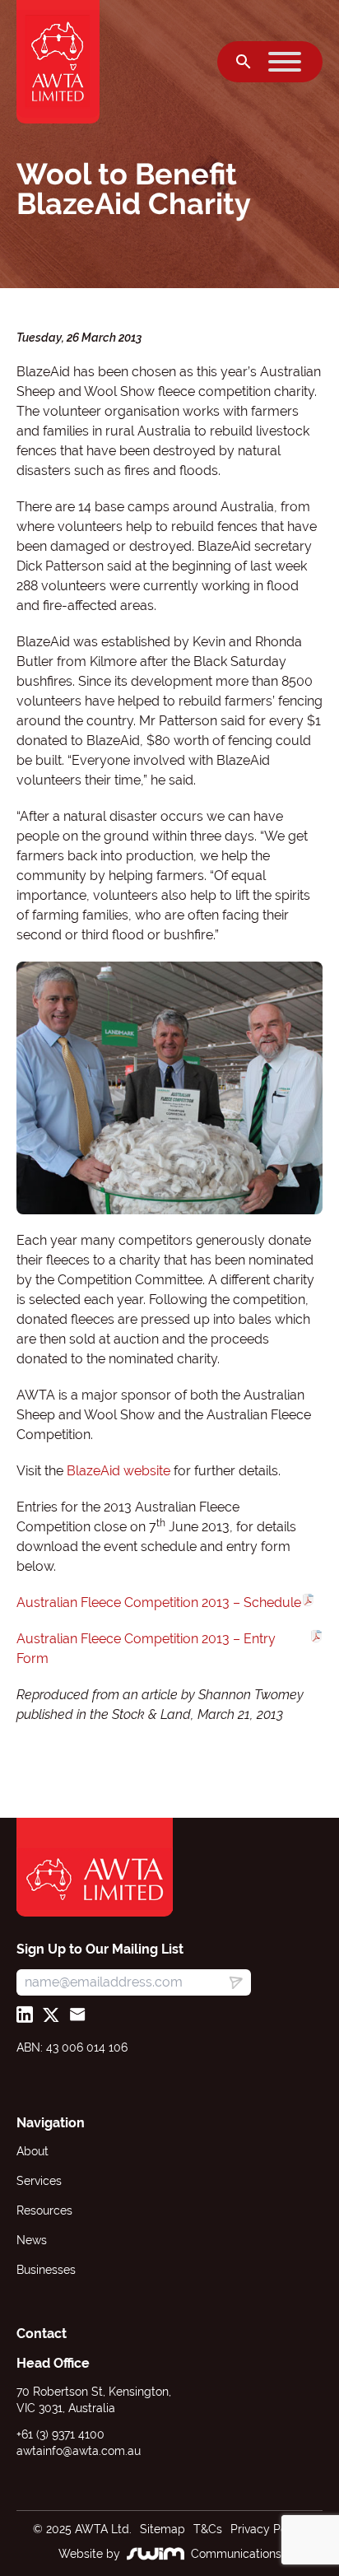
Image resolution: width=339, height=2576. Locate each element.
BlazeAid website (120, 1471)
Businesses (46, 2270)
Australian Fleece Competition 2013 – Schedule (159, 1602)
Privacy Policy (268, 2529)
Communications (236, 2554)
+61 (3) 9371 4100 (60, 2434)
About (33, 2151)
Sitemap (163, 2529)
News (32, 2240)
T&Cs (208, 2529)
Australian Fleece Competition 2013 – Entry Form (146, 1649)
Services (39, 2181)
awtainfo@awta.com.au (79, 2451)
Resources (44, 2210)
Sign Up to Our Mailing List (100, 1949)
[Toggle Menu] (285, 62)
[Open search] (244, 62)
